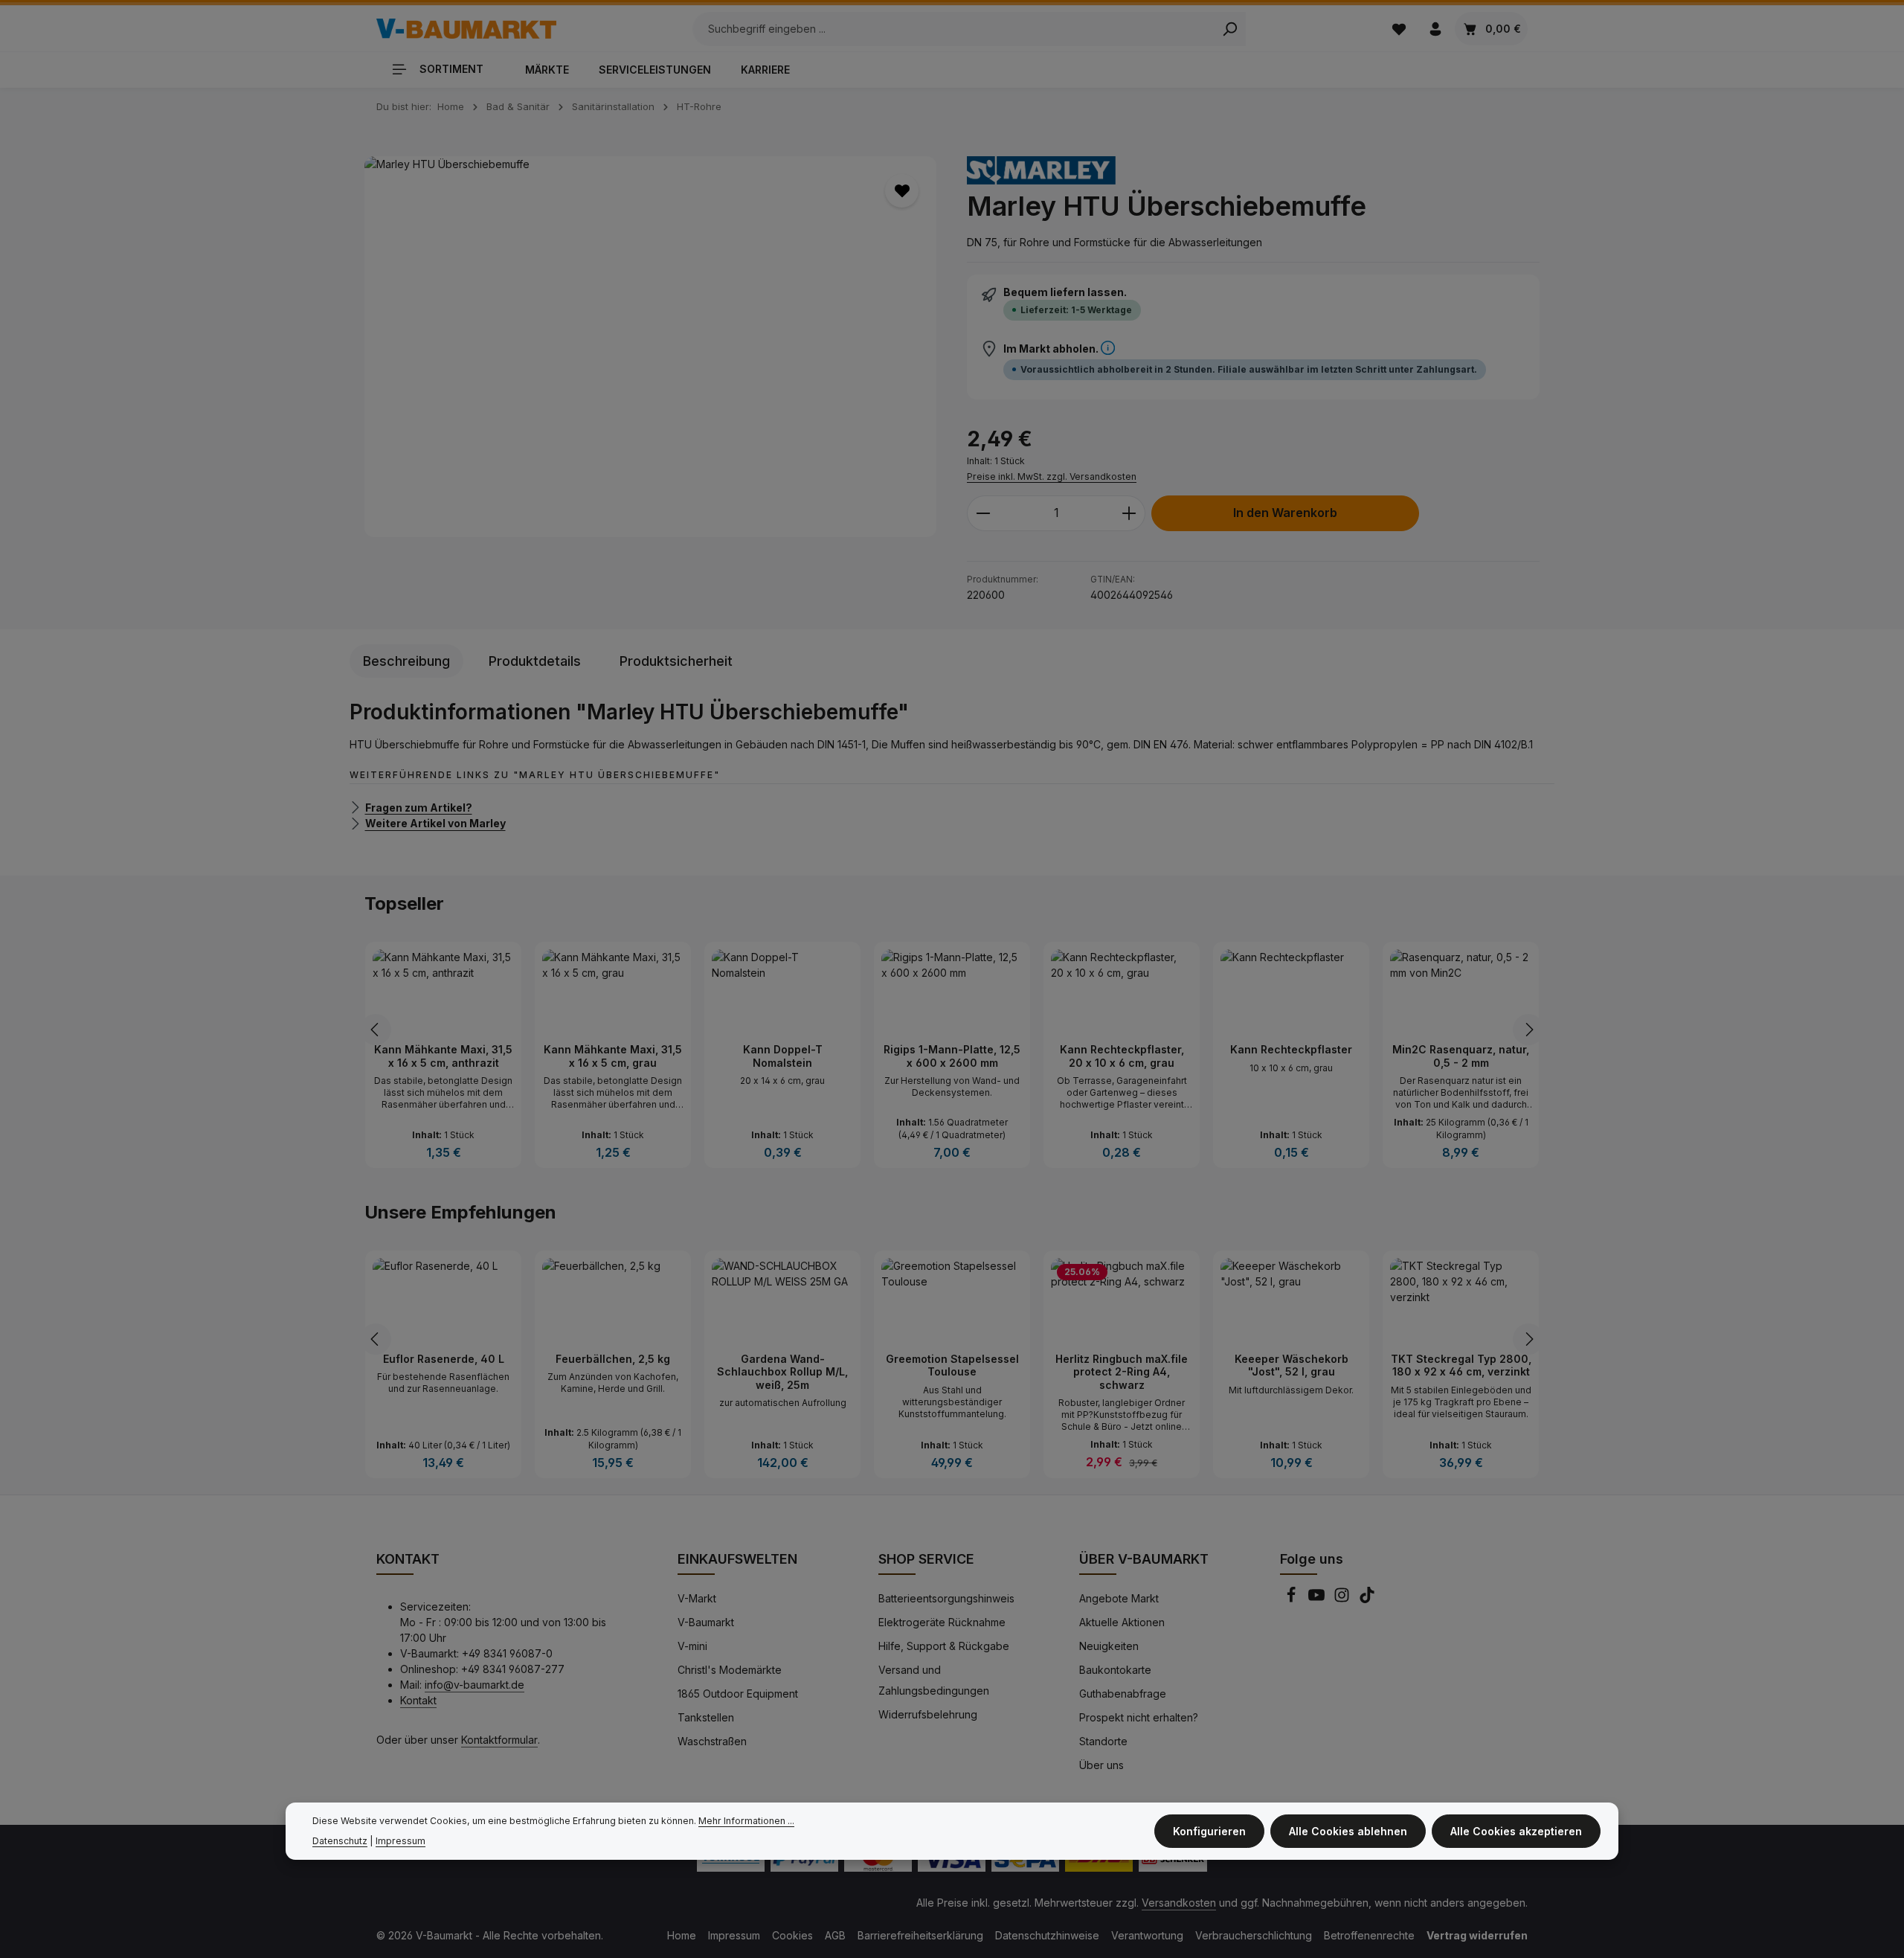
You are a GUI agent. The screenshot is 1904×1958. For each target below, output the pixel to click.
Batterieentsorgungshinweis (946, 1598)
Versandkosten (1179, 1903)
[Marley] (1041, 170)
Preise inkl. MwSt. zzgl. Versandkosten (1052, 476)
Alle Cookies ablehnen (1348, 1831)
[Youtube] (1318, 1599)
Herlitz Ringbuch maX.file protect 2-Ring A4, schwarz (1122, 1372)
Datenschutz (340, 1841)
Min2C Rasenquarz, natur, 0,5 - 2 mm (1461, 1056)
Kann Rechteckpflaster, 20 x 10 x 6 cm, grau (1122, 1056)
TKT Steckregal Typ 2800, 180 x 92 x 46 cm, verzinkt (1461, 1365)
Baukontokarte (1115, 1670)
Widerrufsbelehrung (928, 1714)
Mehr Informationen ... (746, 1821)
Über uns (1101, 1765)
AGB (835, 1935)
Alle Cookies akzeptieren (1516, 1831)
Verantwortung (1147, 1935)
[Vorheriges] (376, 1030)
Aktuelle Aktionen (1122, 1622)
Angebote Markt (1119, 1598)
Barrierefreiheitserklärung (920, 1935)
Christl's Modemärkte (730, 1670)
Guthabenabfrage (1123, 1694)
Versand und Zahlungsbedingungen (934, 1680)
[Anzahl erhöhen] (1129, 513)
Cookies (792, 1935)
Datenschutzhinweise (1047, 1935)
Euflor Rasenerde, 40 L (444, 1359)
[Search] (1230, 29)
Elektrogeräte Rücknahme (942, 1622)
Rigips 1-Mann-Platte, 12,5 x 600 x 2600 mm (952, 1056)
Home (682, 1935)
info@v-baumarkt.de (475, 1685)
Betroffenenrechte (1369, 1935)
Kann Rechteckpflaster (1291, 1049)
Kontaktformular (499, 1740)
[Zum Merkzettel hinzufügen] (902, 191)
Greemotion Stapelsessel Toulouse (952, 1365)
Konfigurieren (1209, 1831)
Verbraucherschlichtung (1254, 1935)
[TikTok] (1367, 1599)
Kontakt (418, 1700)
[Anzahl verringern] (983, 513)
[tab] (406, 661)
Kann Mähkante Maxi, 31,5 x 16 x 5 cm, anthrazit (443, 1056)
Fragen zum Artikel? (419, 807)
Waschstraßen (712, 1741)
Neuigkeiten (1109, 1646)
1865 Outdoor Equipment (738, 1694)
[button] (1108, 349)
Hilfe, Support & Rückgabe (944, 1646)
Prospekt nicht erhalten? (1139, 1717)
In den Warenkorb (1285, 513)
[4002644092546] (650, 347)
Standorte (1103, 1741)
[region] (651, 347)
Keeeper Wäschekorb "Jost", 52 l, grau (1292, 1365)
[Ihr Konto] (1435, 29)
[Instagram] (1343, 1599)
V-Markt (697, 1598)
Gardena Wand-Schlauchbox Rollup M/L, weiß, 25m (782, 1372)
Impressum (734, 1935)
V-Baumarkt (706, 1622)
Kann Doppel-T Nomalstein (783, 1056)
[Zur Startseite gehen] (466, 29)
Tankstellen (706, 1717)
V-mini (692, 1646)
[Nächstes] (1528, 1030)
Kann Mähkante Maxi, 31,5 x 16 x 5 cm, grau (613, 1056)
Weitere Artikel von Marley (435, 823)
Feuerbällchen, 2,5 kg (613, 1359)
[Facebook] (1293, 1599)
